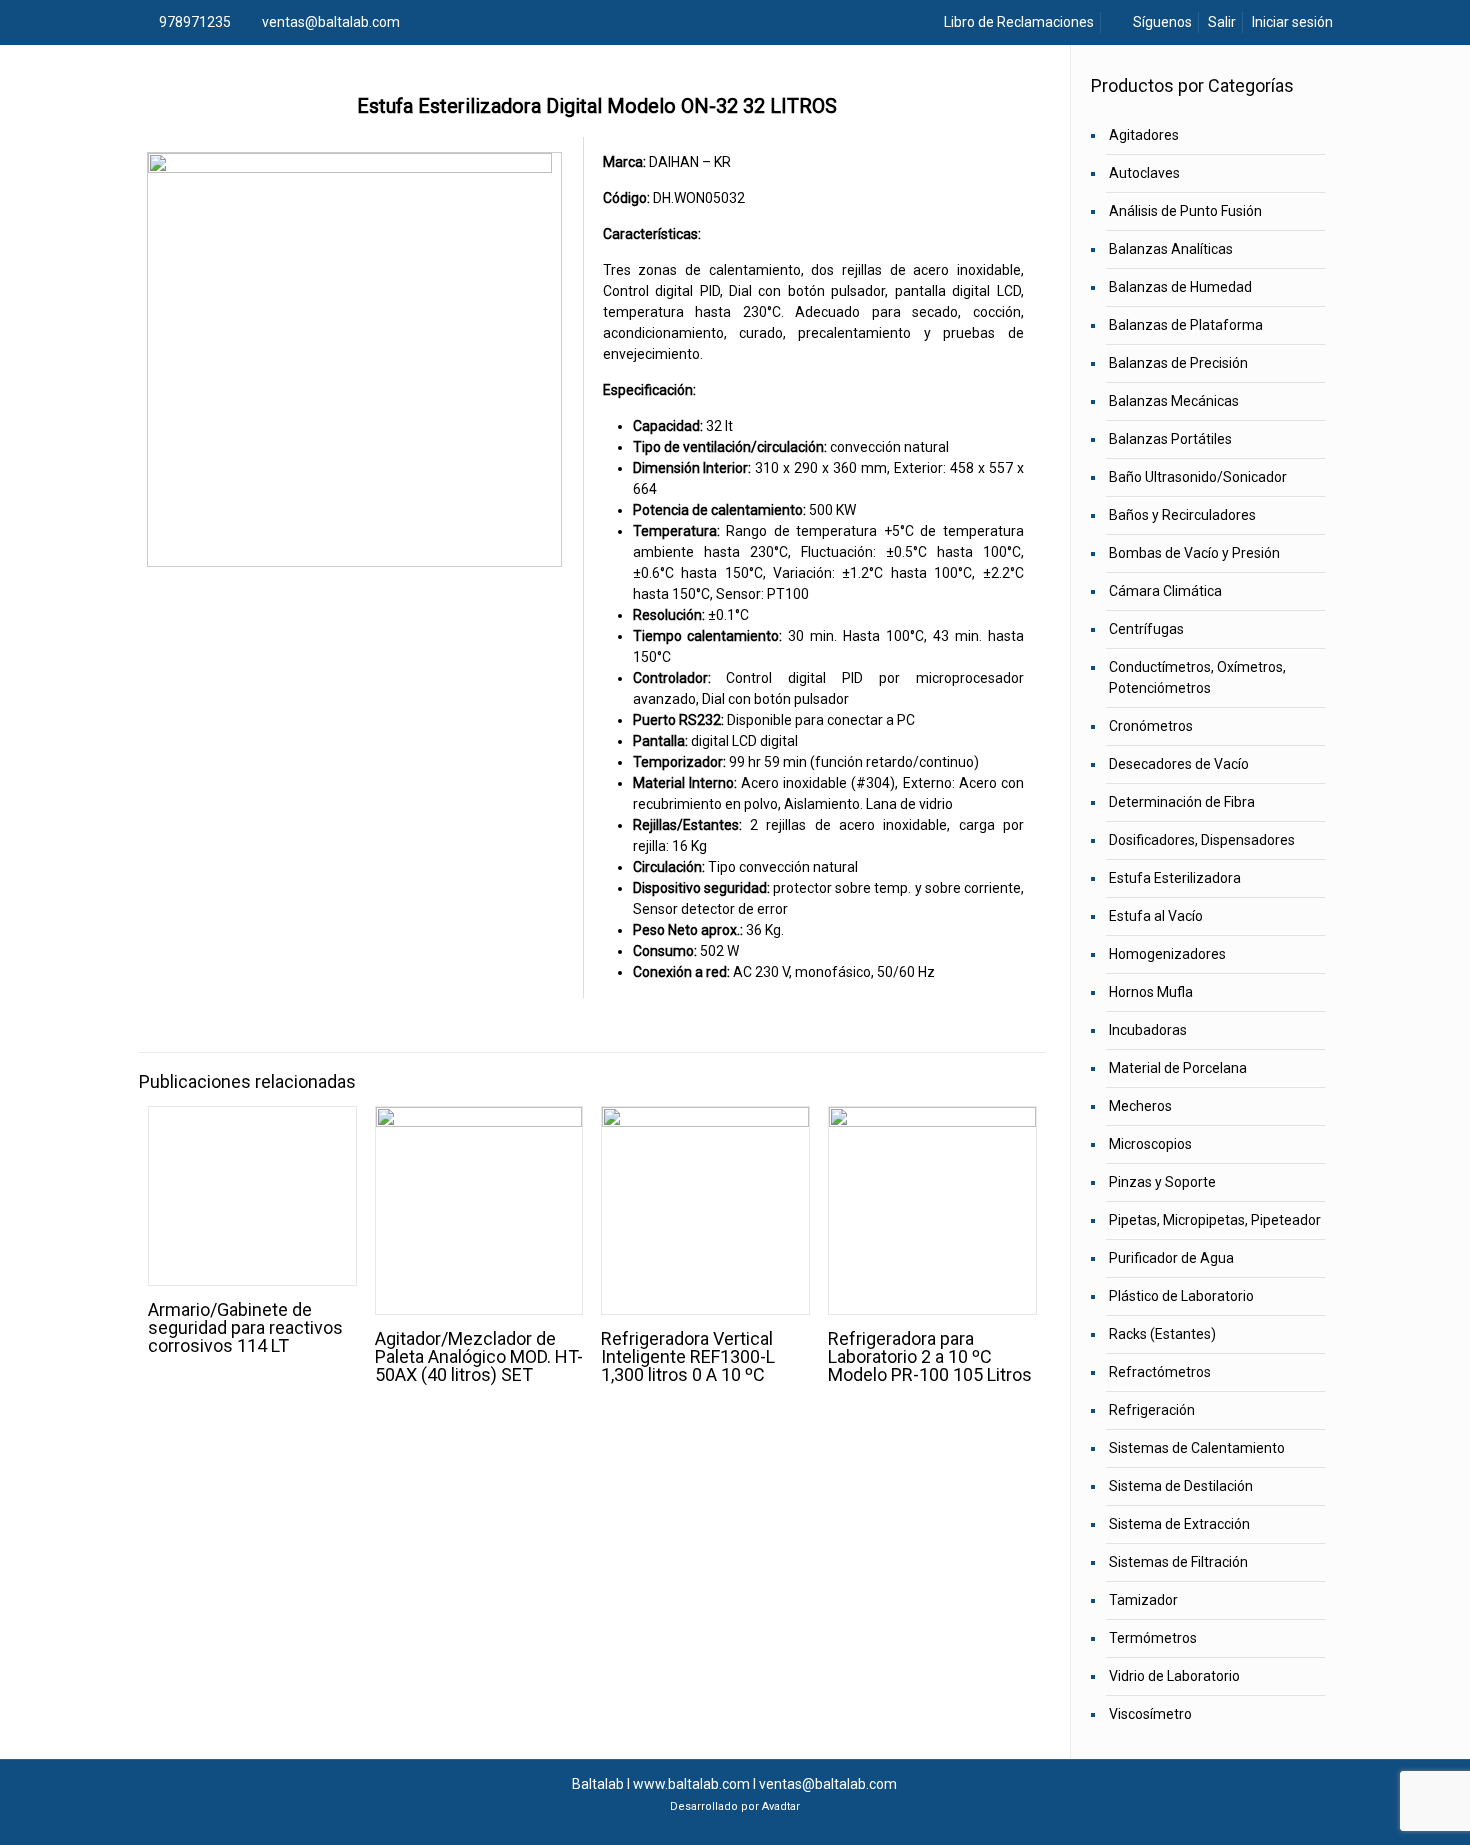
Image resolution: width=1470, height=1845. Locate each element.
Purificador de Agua (1171, 1258)
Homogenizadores (1167, 954)
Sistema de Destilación (1181, 1486)
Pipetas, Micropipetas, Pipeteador (1215, 1220)
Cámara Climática (1165, 591)
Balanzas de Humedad (1180, 287)
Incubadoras (1148, 1030)
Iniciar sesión (1292, 22)
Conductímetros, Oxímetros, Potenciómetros (1197, 677)
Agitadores (1144, 135)
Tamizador (1143, 1600)
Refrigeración (1152, 1410)
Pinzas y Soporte (1162, 1182)
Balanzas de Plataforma (1186, 325)
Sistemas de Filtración (1178, 1562)
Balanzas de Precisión (1178, 363)
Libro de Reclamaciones (1017, 22)
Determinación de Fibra (1182, 802)
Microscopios (1150, 1144)
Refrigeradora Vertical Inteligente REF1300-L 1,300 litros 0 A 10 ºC (688, 1356)
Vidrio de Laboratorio (1174, 1676)
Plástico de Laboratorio (1181, 1296)
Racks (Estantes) (1162, 1334)
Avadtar (781, 1806)
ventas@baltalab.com (331, 22)
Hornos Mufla (1151, 992)
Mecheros (1140, 1106)
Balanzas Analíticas (1171, 249)
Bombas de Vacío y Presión (1194, 553)
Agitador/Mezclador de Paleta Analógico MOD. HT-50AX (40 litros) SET (479, 1356)
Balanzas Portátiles (1170, 439)
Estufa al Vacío (1156, 916)
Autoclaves (1144, 173)
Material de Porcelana (1178, 1068)
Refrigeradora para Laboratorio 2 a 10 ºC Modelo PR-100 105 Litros (930, 1356)
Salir (1222, 22)
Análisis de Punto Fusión (1185, 211)
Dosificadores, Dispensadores (1202, 840)
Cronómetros (1151, 726)
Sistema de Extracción (1179, 1524)
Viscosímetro (1150, 1714)
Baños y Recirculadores (1182, 515)
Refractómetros (1160, 1372)
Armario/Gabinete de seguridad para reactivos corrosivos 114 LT (245, 1327)
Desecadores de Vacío (1179, 764)
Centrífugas (1146, 629)
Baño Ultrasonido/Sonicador (1198, 477)
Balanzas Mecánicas (1174, 401)
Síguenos (1161, 22)
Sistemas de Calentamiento (1197, 1448)
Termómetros (1153, 1638)
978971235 (195, 22)
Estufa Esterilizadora (1175, 878)
